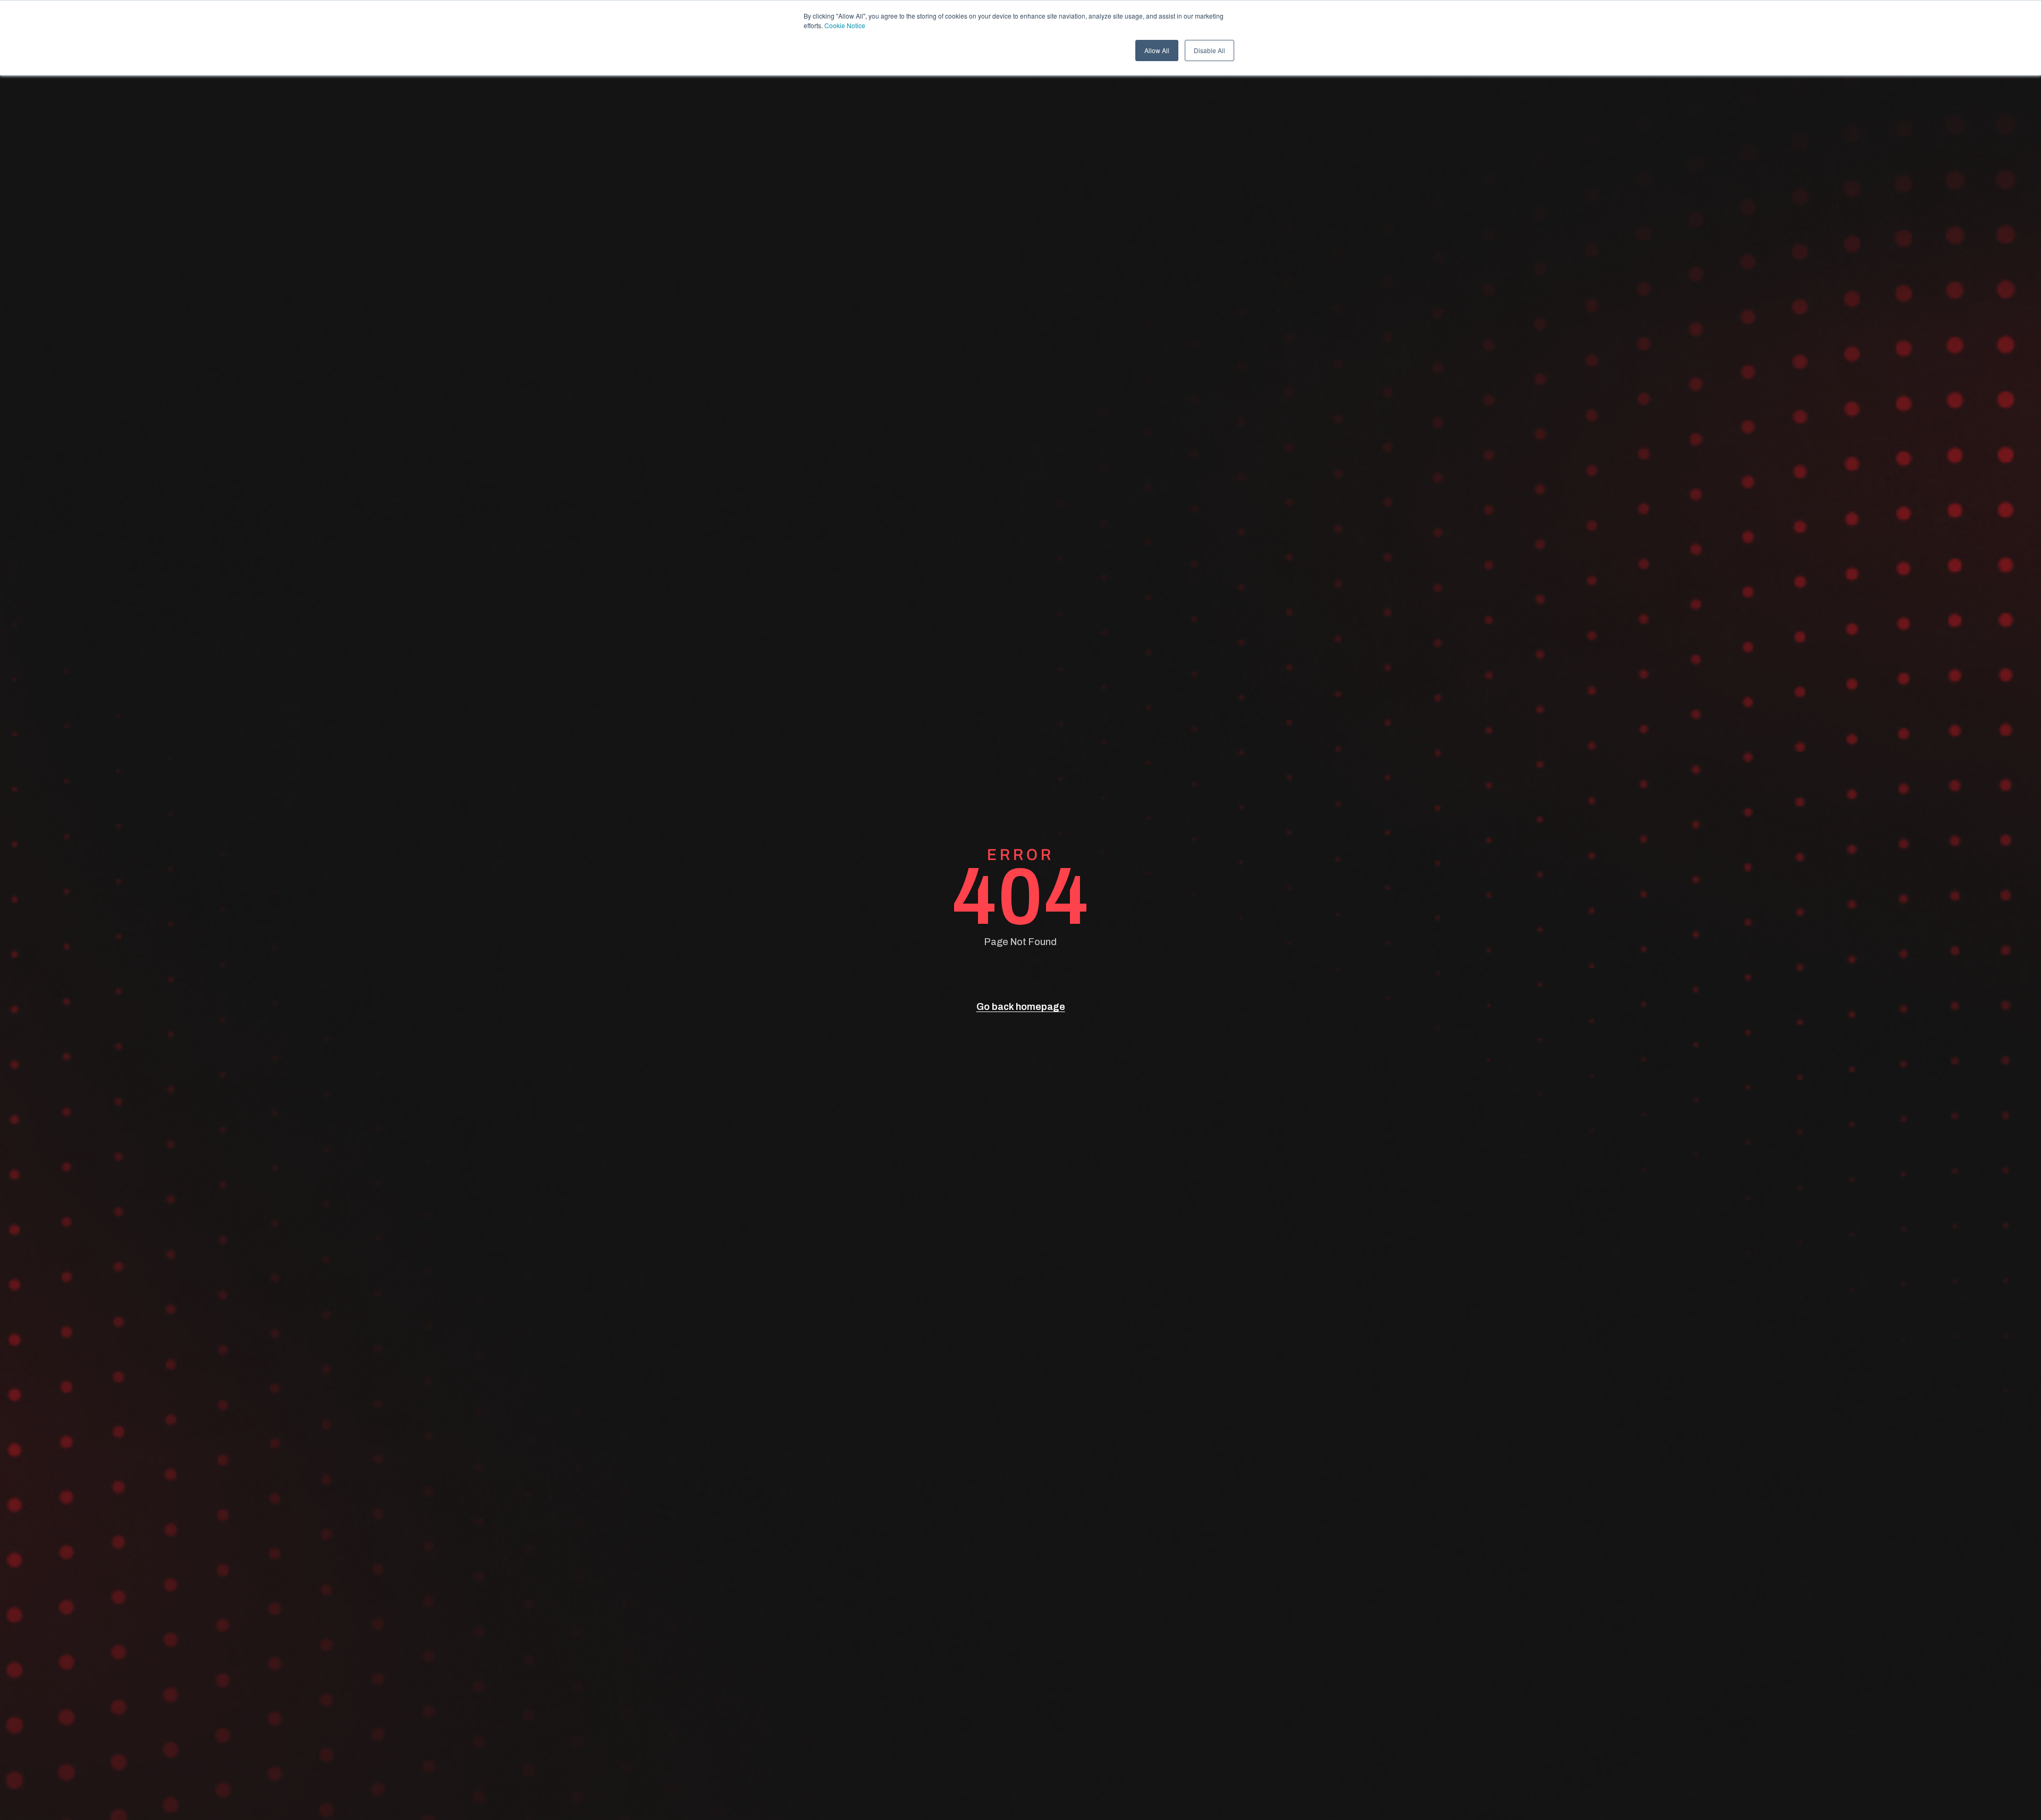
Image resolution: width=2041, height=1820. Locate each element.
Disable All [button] (1209, 50)
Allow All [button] (1157, 50)
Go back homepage (1021, 1007)
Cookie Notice (845, 25)
